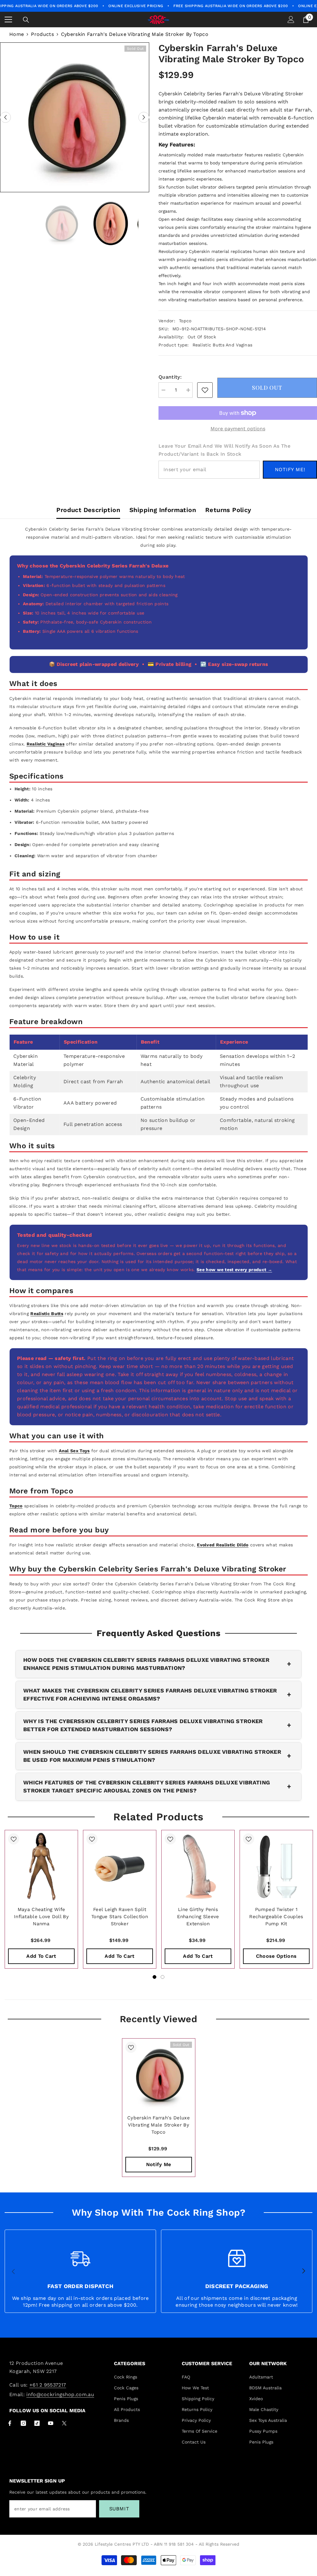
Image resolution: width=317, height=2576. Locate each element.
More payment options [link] (238, 429)
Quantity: (170, 377)
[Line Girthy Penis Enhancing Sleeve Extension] (198, 1867)
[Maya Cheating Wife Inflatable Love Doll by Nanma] (41, 1867)
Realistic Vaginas (46, 744)
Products (42, 34)
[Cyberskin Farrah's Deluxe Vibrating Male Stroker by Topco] (159, 2075)
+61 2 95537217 (48, 2385)
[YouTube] (51, 2423)
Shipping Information (163, 510)
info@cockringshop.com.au (60, 2394)
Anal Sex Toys (74, 1451)
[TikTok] (37, 2423)
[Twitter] (64, 2423)
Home (17, 34)
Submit (119, 2509)
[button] (5, 117)
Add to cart (41, 1956)
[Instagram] (23, 2423)
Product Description (88, 510)
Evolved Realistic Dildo (223, 1545)
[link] (205, 390)
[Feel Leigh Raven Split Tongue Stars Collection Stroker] (120, 1867)
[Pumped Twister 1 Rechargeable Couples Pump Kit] (276, 1867)
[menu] (8, 20)
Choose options (276, 1956)
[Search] (26, 20)
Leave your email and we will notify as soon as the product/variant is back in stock (224, 450)
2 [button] (163, 1977)
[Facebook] (10, 2423)
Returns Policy (228, 510)
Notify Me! (290, 469)
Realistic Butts (47, 1314)
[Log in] (291, 20)
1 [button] (154, 1977)
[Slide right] (303, 2271)
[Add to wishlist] (14, 1839)
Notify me (159, 2164)
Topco (185, 321)
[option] (75, 117)
